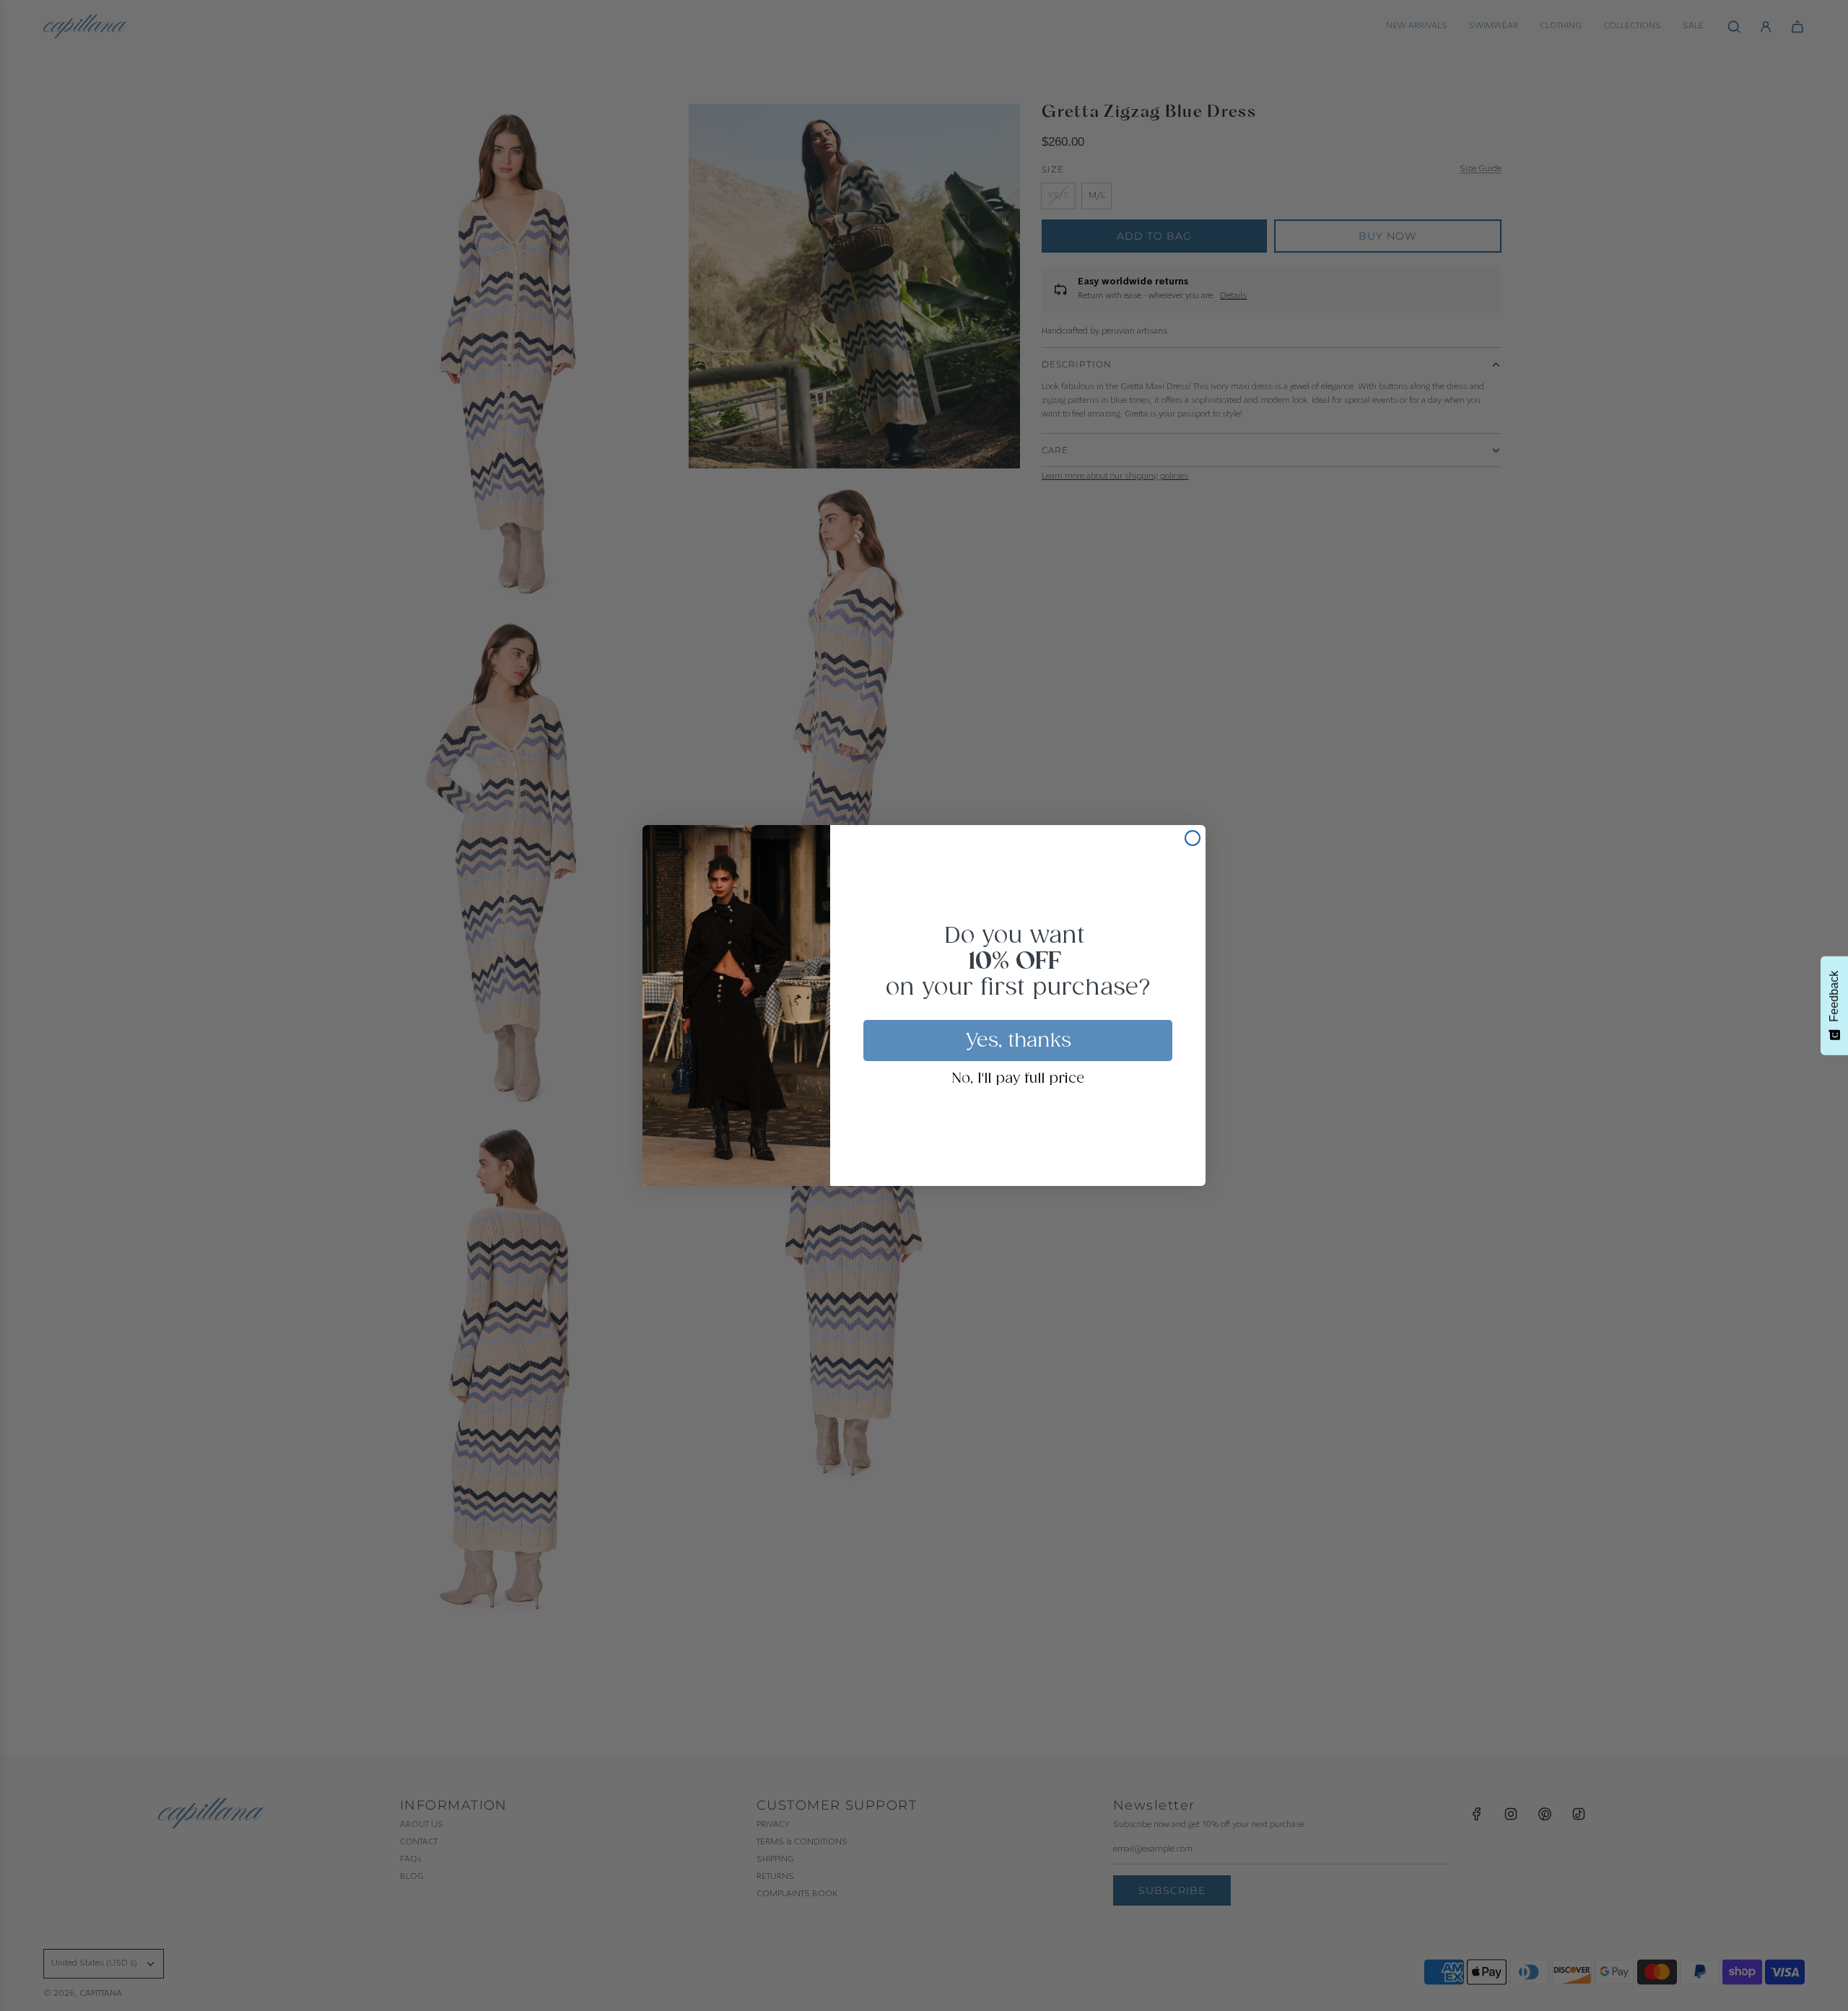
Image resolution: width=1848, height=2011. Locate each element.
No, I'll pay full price (1018, 1079)
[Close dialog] (1193, 838)
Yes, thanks (1018, 1041)
